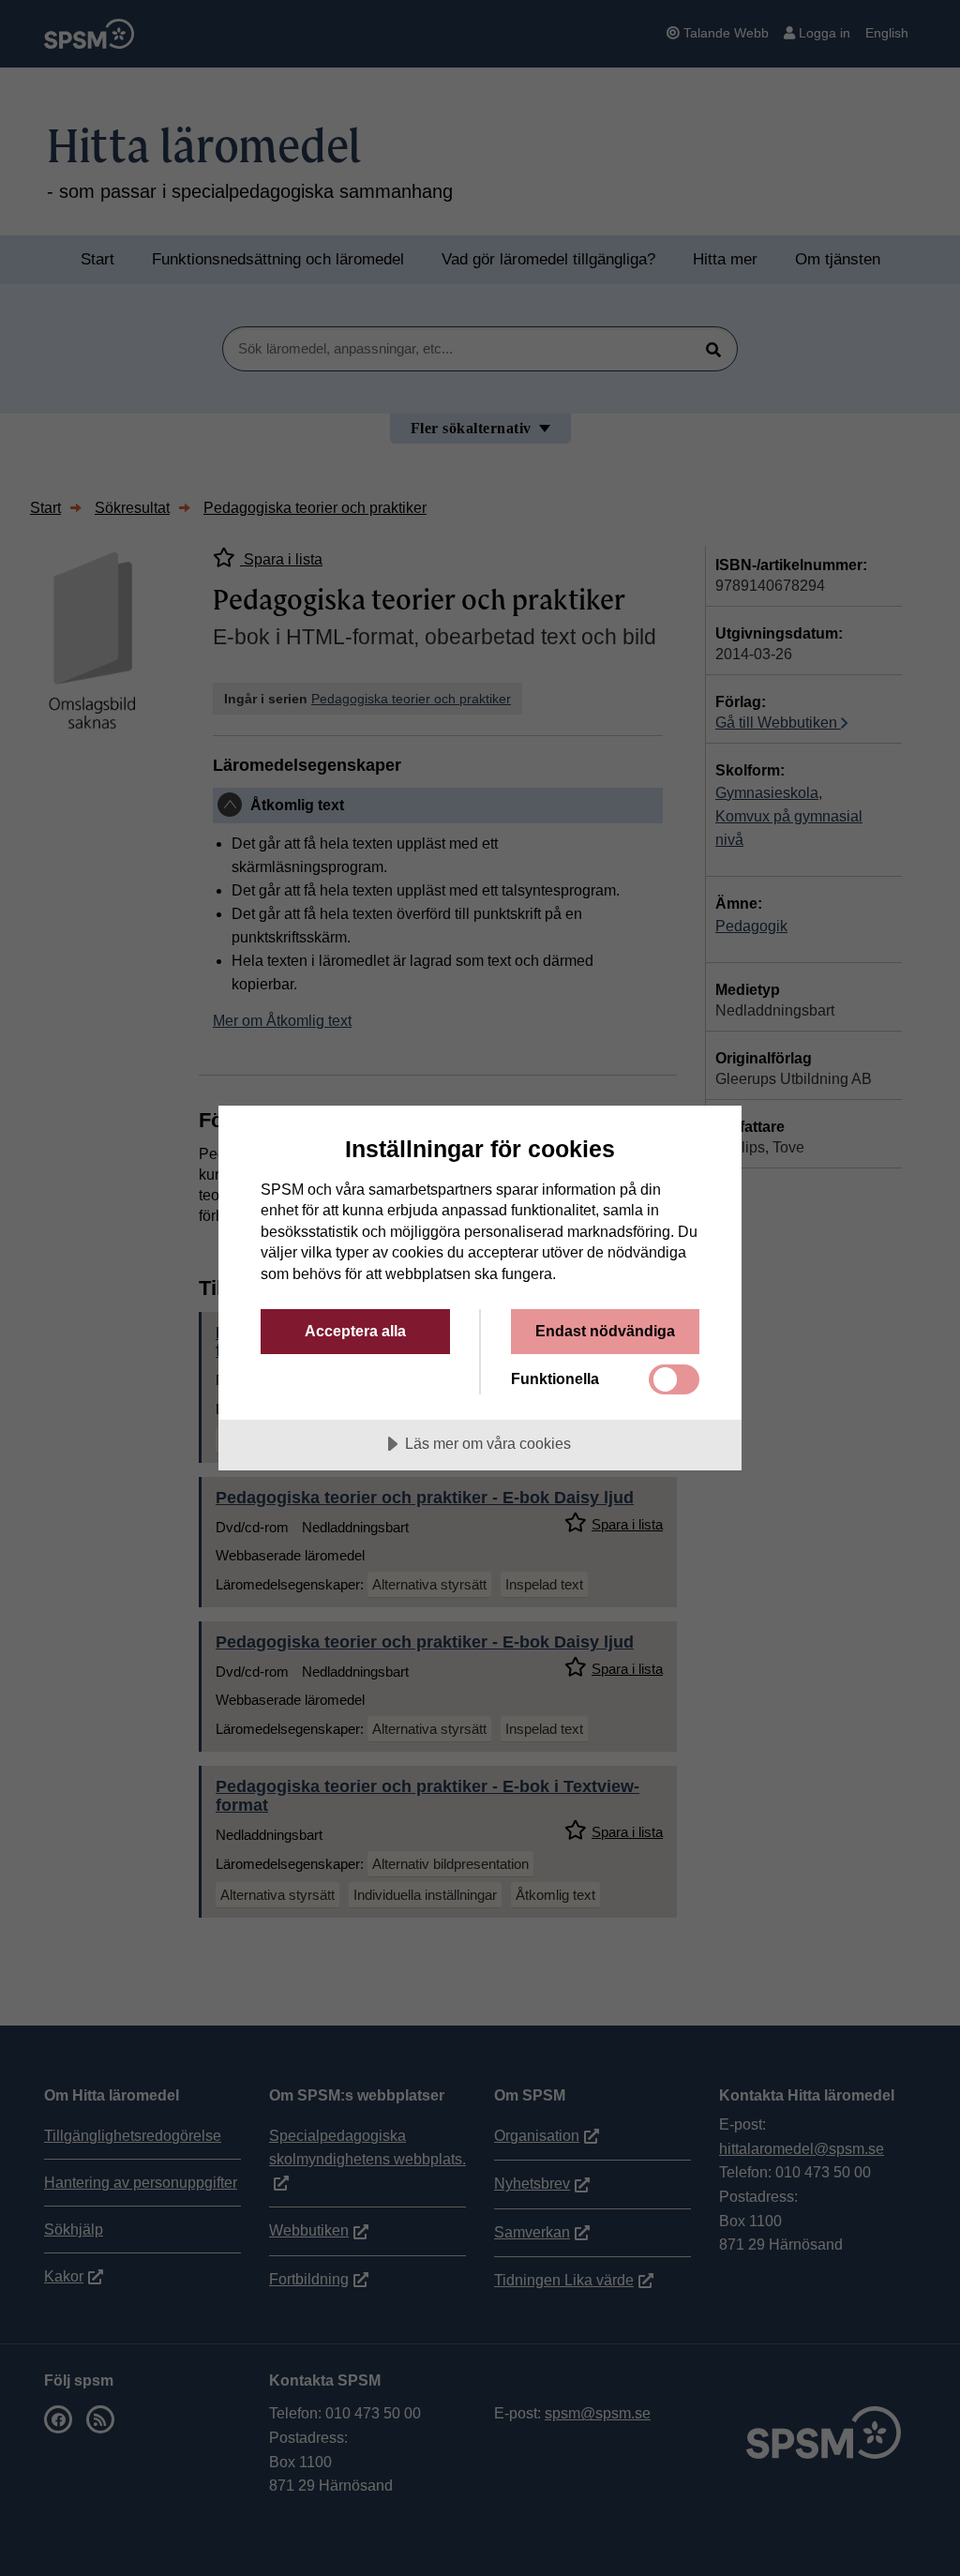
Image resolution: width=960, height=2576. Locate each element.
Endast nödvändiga (605, 1331)
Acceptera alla (355, 1331)
